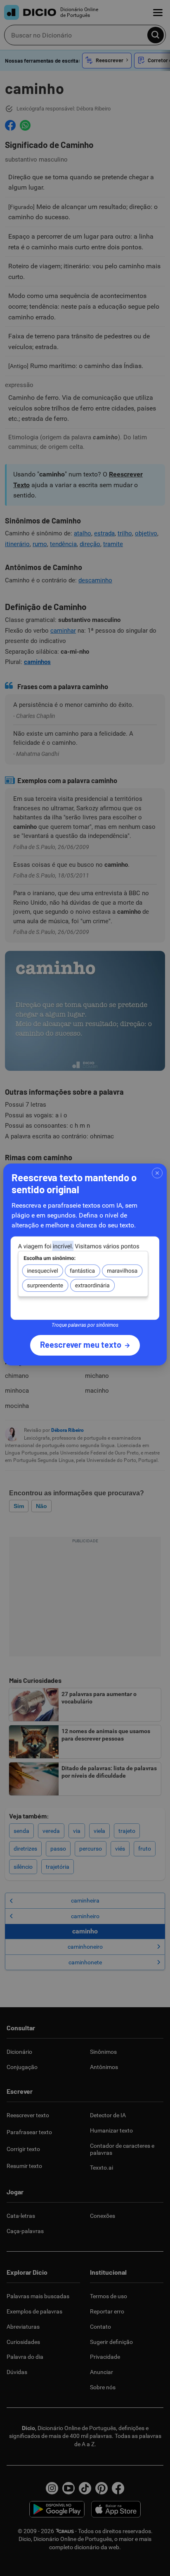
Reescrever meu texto (81, 1344)
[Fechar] (157, 1173)
